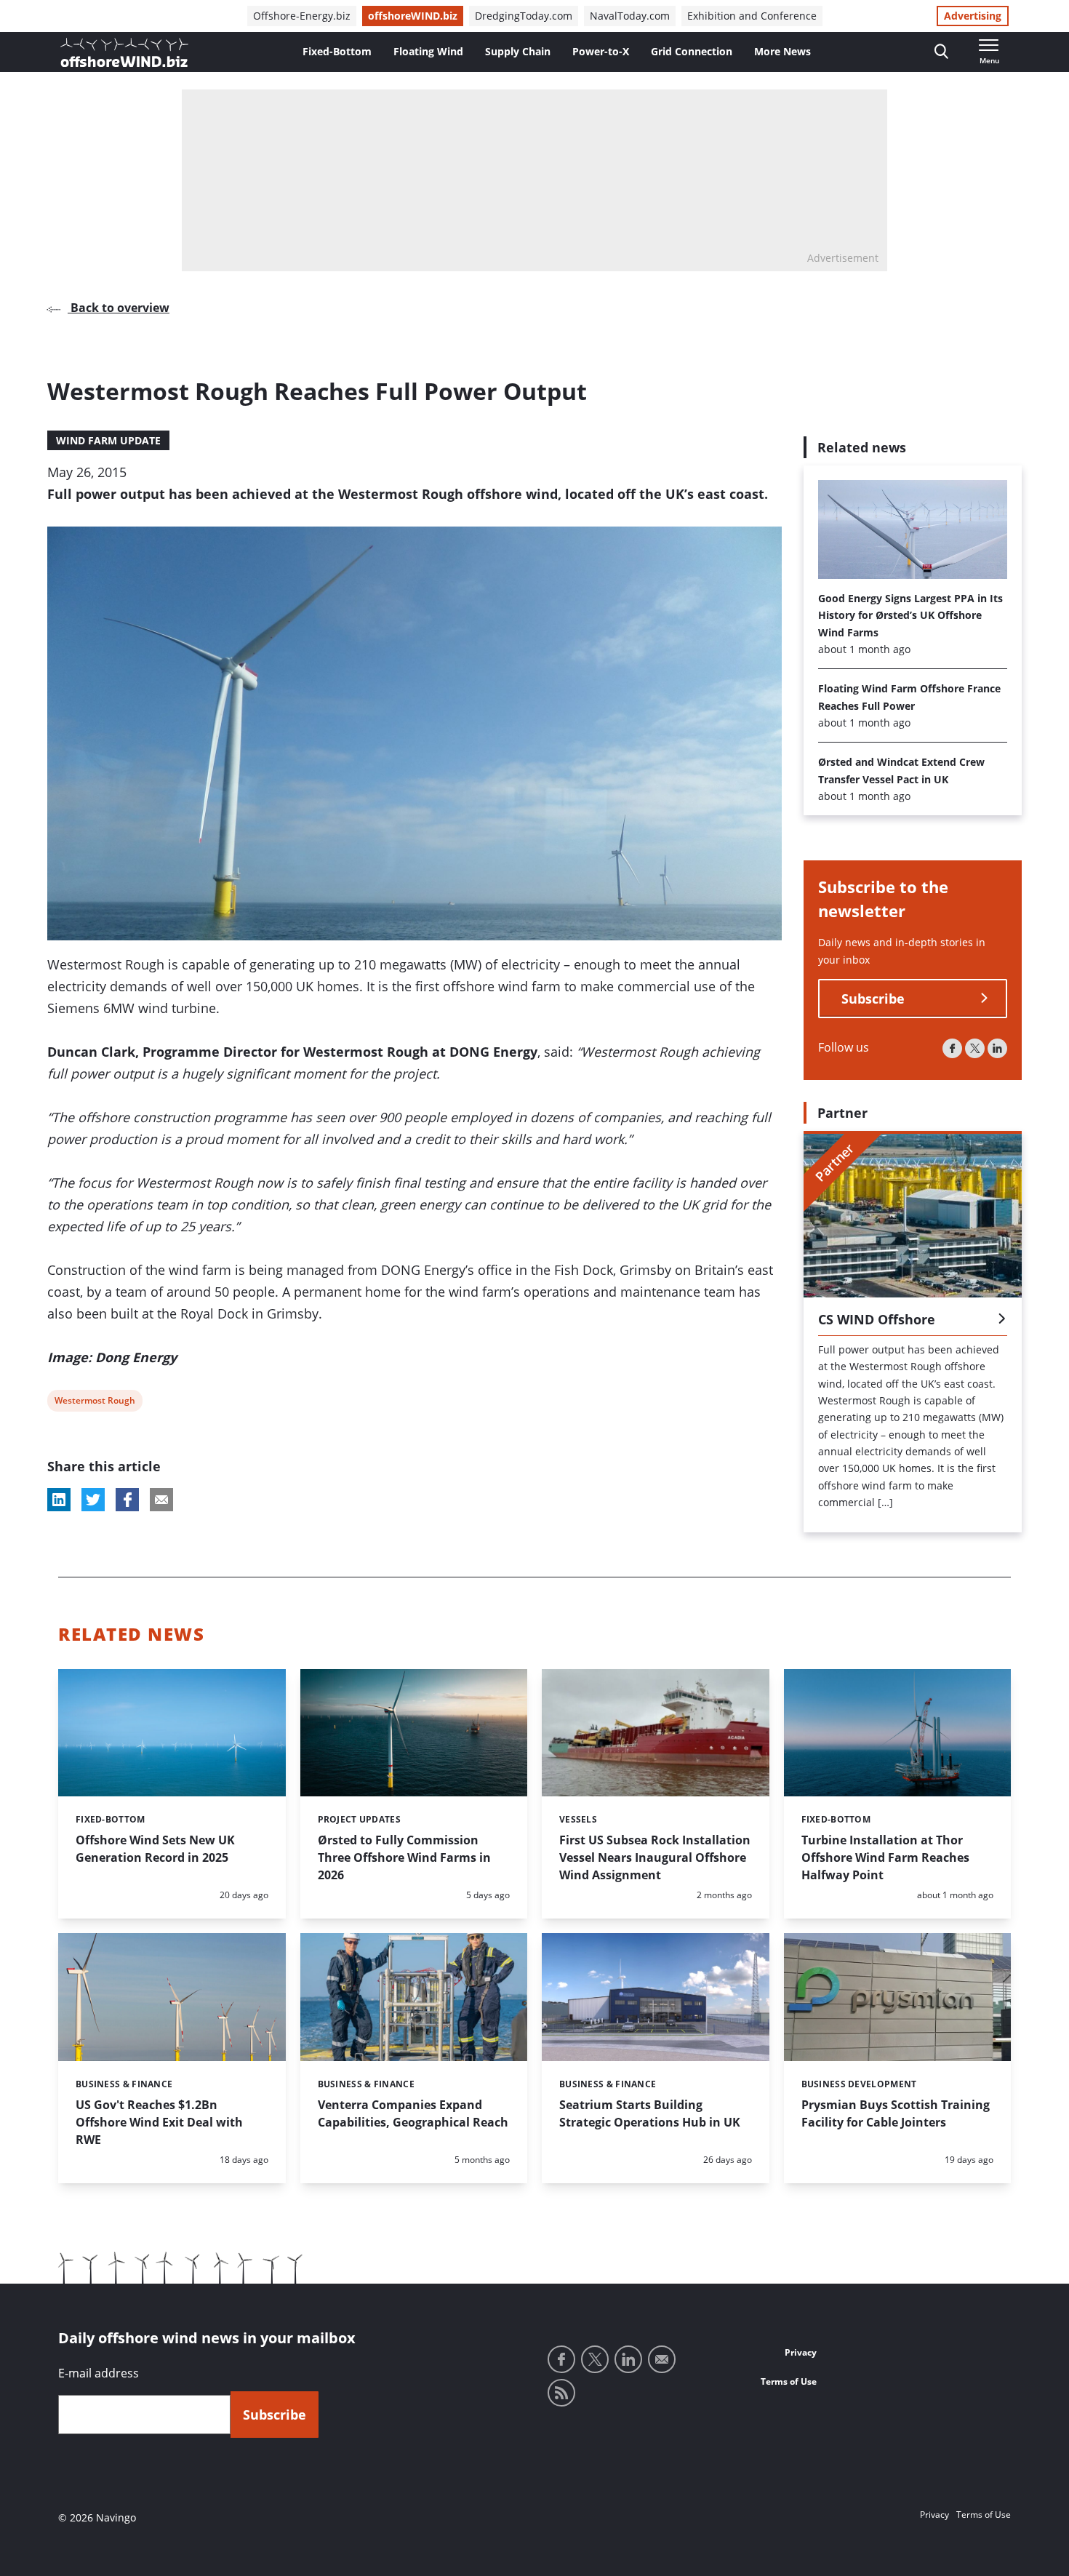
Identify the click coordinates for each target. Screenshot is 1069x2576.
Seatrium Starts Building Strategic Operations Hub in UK (650, 2113)
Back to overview (119, 308)
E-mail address (99, 2373)
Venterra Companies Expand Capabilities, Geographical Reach (413, 2113)
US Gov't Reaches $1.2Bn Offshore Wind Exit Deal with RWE (159, 2122)
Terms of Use (789, 2381)
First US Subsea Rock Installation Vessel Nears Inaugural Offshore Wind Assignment (655, 1857)
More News (782, 51)
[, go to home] (124, 52)
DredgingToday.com (524, 16)
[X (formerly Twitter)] (975, 1048)
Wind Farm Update (108, 440)
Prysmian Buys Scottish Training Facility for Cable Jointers (896, 2113)
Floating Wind (428, 51)
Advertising (973, 16)
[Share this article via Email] (161, 1500)
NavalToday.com (630, 16)
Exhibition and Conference (752, 16)
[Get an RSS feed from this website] (561, 2393)
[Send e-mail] (662, 2359)
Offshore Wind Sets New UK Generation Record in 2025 (155, 1849)
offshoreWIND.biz (413, 16)
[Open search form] (941, 52)
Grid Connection (692, 51)
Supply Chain (518, 51)
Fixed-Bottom (337, 51)
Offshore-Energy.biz (302, 16)
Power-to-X (601, 51)
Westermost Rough (95, 1403)
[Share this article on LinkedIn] (59, 1500)
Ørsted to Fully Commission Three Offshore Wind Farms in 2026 (404, 1857)
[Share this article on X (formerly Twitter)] (93, 1500)
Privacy (801, 2352)
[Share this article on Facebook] (127, 1500)
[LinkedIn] (997, 1048)
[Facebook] (952, 1048)
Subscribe (873, 999)
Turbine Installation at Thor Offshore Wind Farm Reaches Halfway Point (885, 1857)
